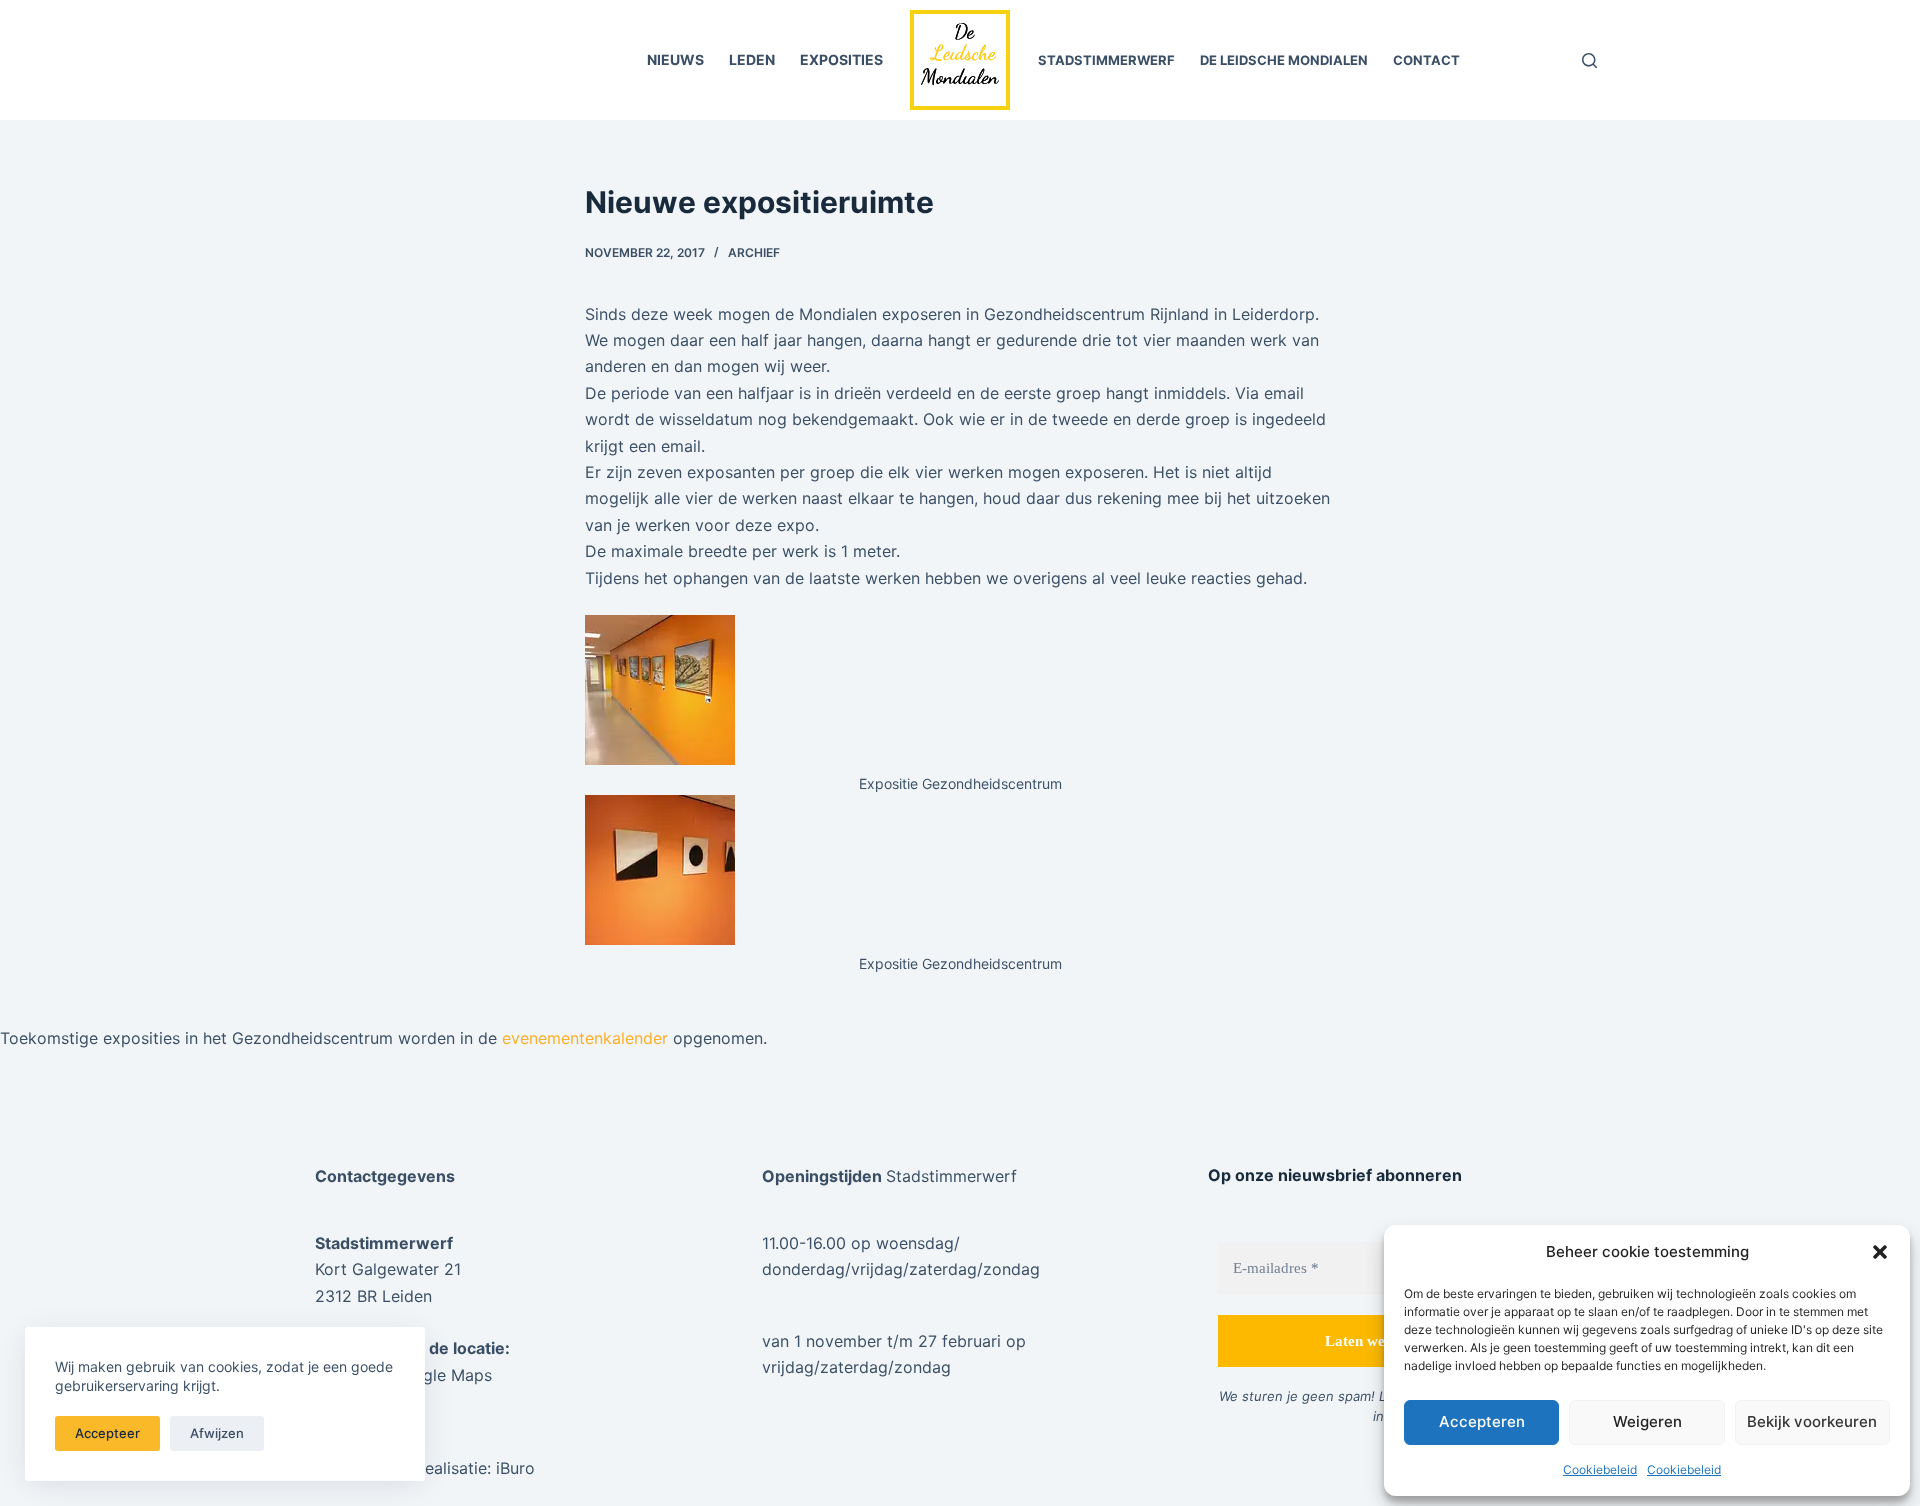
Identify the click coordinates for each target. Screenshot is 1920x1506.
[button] (1880, 1252)
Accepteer (107, 1433)
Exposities (841, 59)
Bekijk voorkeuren (1812, 1421)
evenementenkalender (585, 1038)
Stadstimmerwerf (1106, 60)
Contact (1426, 60)
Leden (752, 59)
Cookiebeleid (1600, 1469)
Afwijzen (217, 1433)
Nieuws (675, 59)
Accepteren (1482, 1421)
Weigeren (1647, 1421)
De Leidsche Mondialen (1284, 60)
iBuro (515, 1468)
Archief (754, 252)
